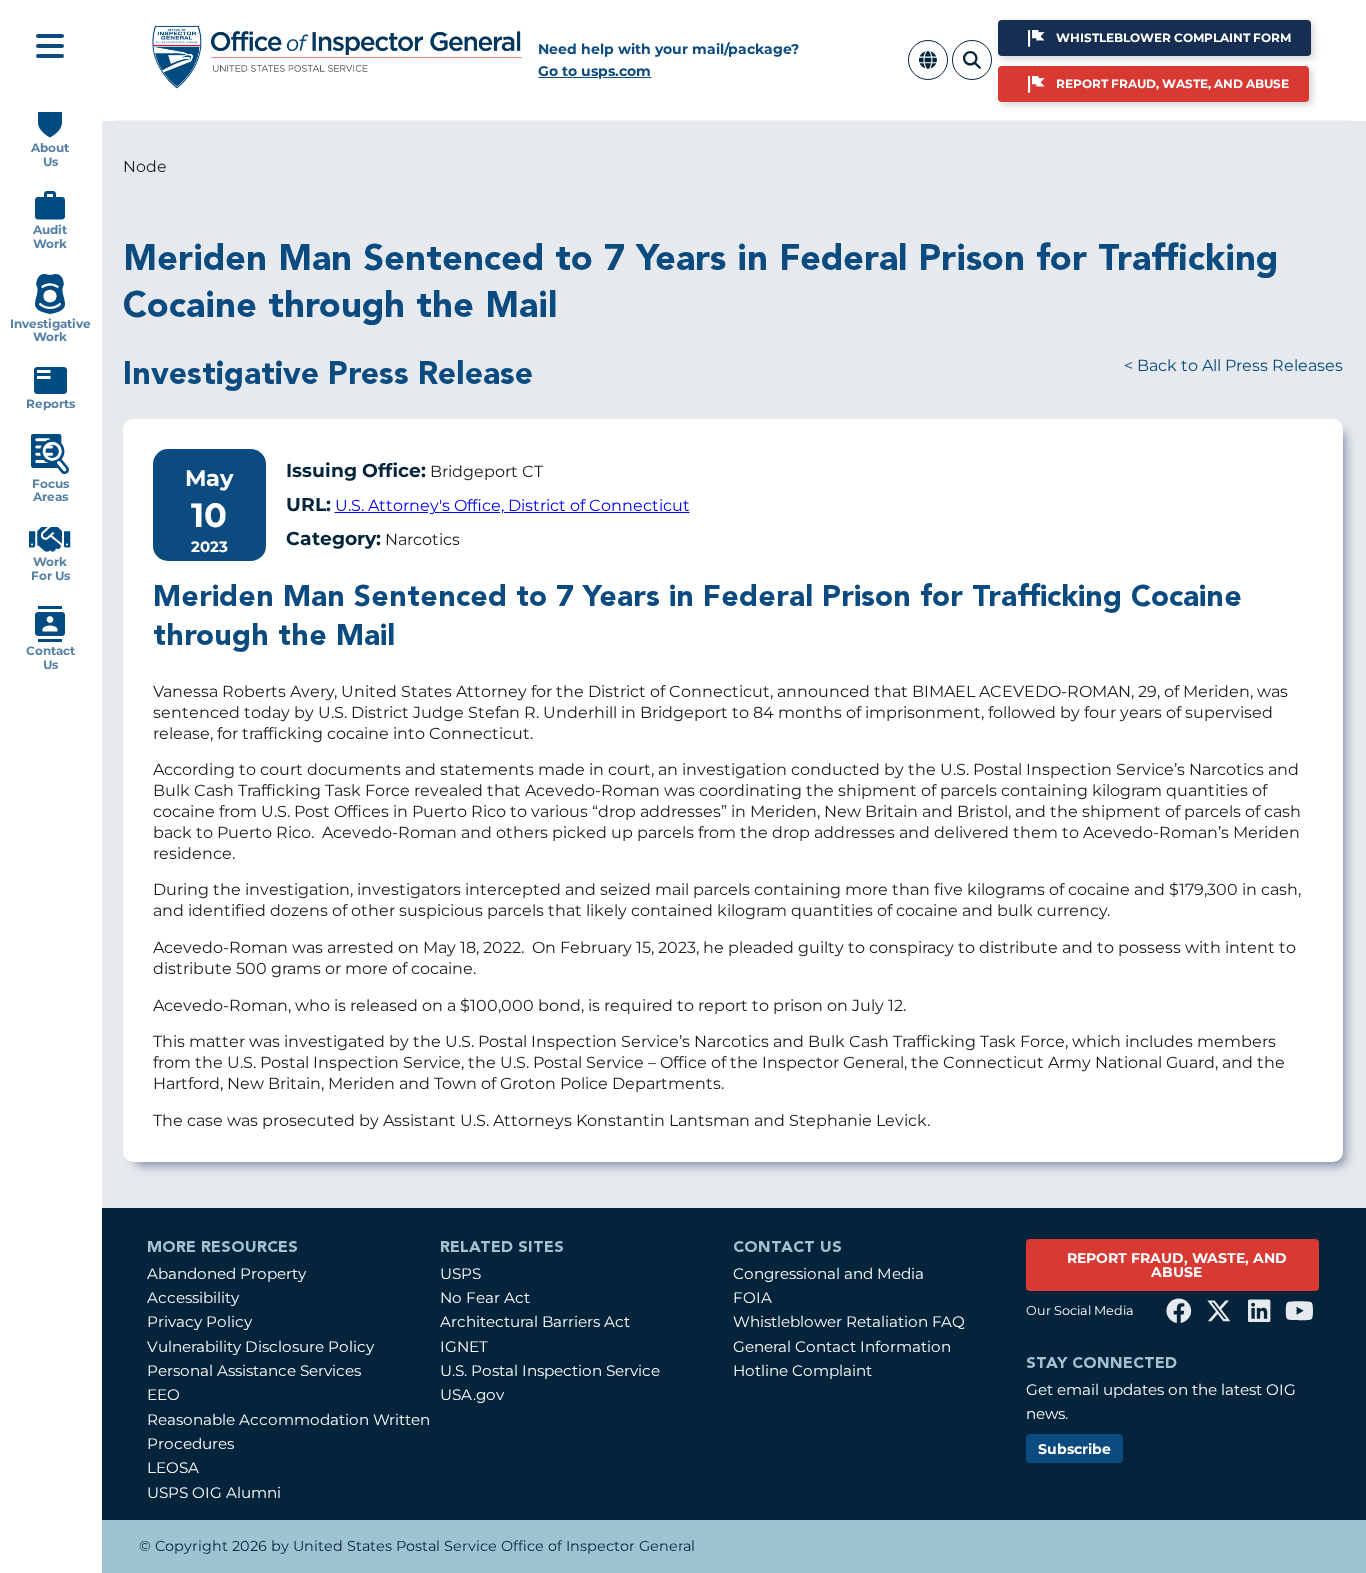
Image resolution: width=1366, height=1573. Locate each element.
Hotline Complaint (802, 1370)
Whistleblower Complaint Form (1173, 37)
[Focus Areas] (50, 469)
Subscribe (1074, 1449)
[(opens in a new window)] (1179, 1311)
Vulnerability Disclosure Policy (260, 1346)
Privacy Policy (199, 1321)
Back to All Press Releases (1240, 365)
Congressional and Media (828, 1273)
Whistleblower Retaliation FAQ (849, 1321)
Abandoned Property (226, 1273)
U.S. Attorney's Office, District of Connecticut (512, 505)
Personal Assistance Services (254, 1370)
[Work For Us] (50, 547)
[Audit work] (50, 215)
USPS (460, 1273)
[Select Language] (928, 71)
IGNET (464, 1346)
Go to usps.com (594, 71)
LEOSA (173, 1467)
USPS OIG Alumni (214, 1492)
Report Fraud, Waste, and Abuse (1172, 83)
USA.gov (472, 1394)
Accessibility (193, 1297)
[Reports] (50, 389)
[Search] (972, 71)
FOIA (752, 1297)
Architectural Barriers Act (535, 1321)
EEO (163, 1394)
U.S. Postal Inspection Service (550, 1370)
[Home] (337, 81)
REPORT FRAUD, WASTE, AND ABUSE (1177, 1265)
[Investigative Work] (49, 309)
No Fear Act (485, 1297)
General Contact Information (842, 1346)
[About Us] (50, 133)
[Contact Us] (50, 637)
